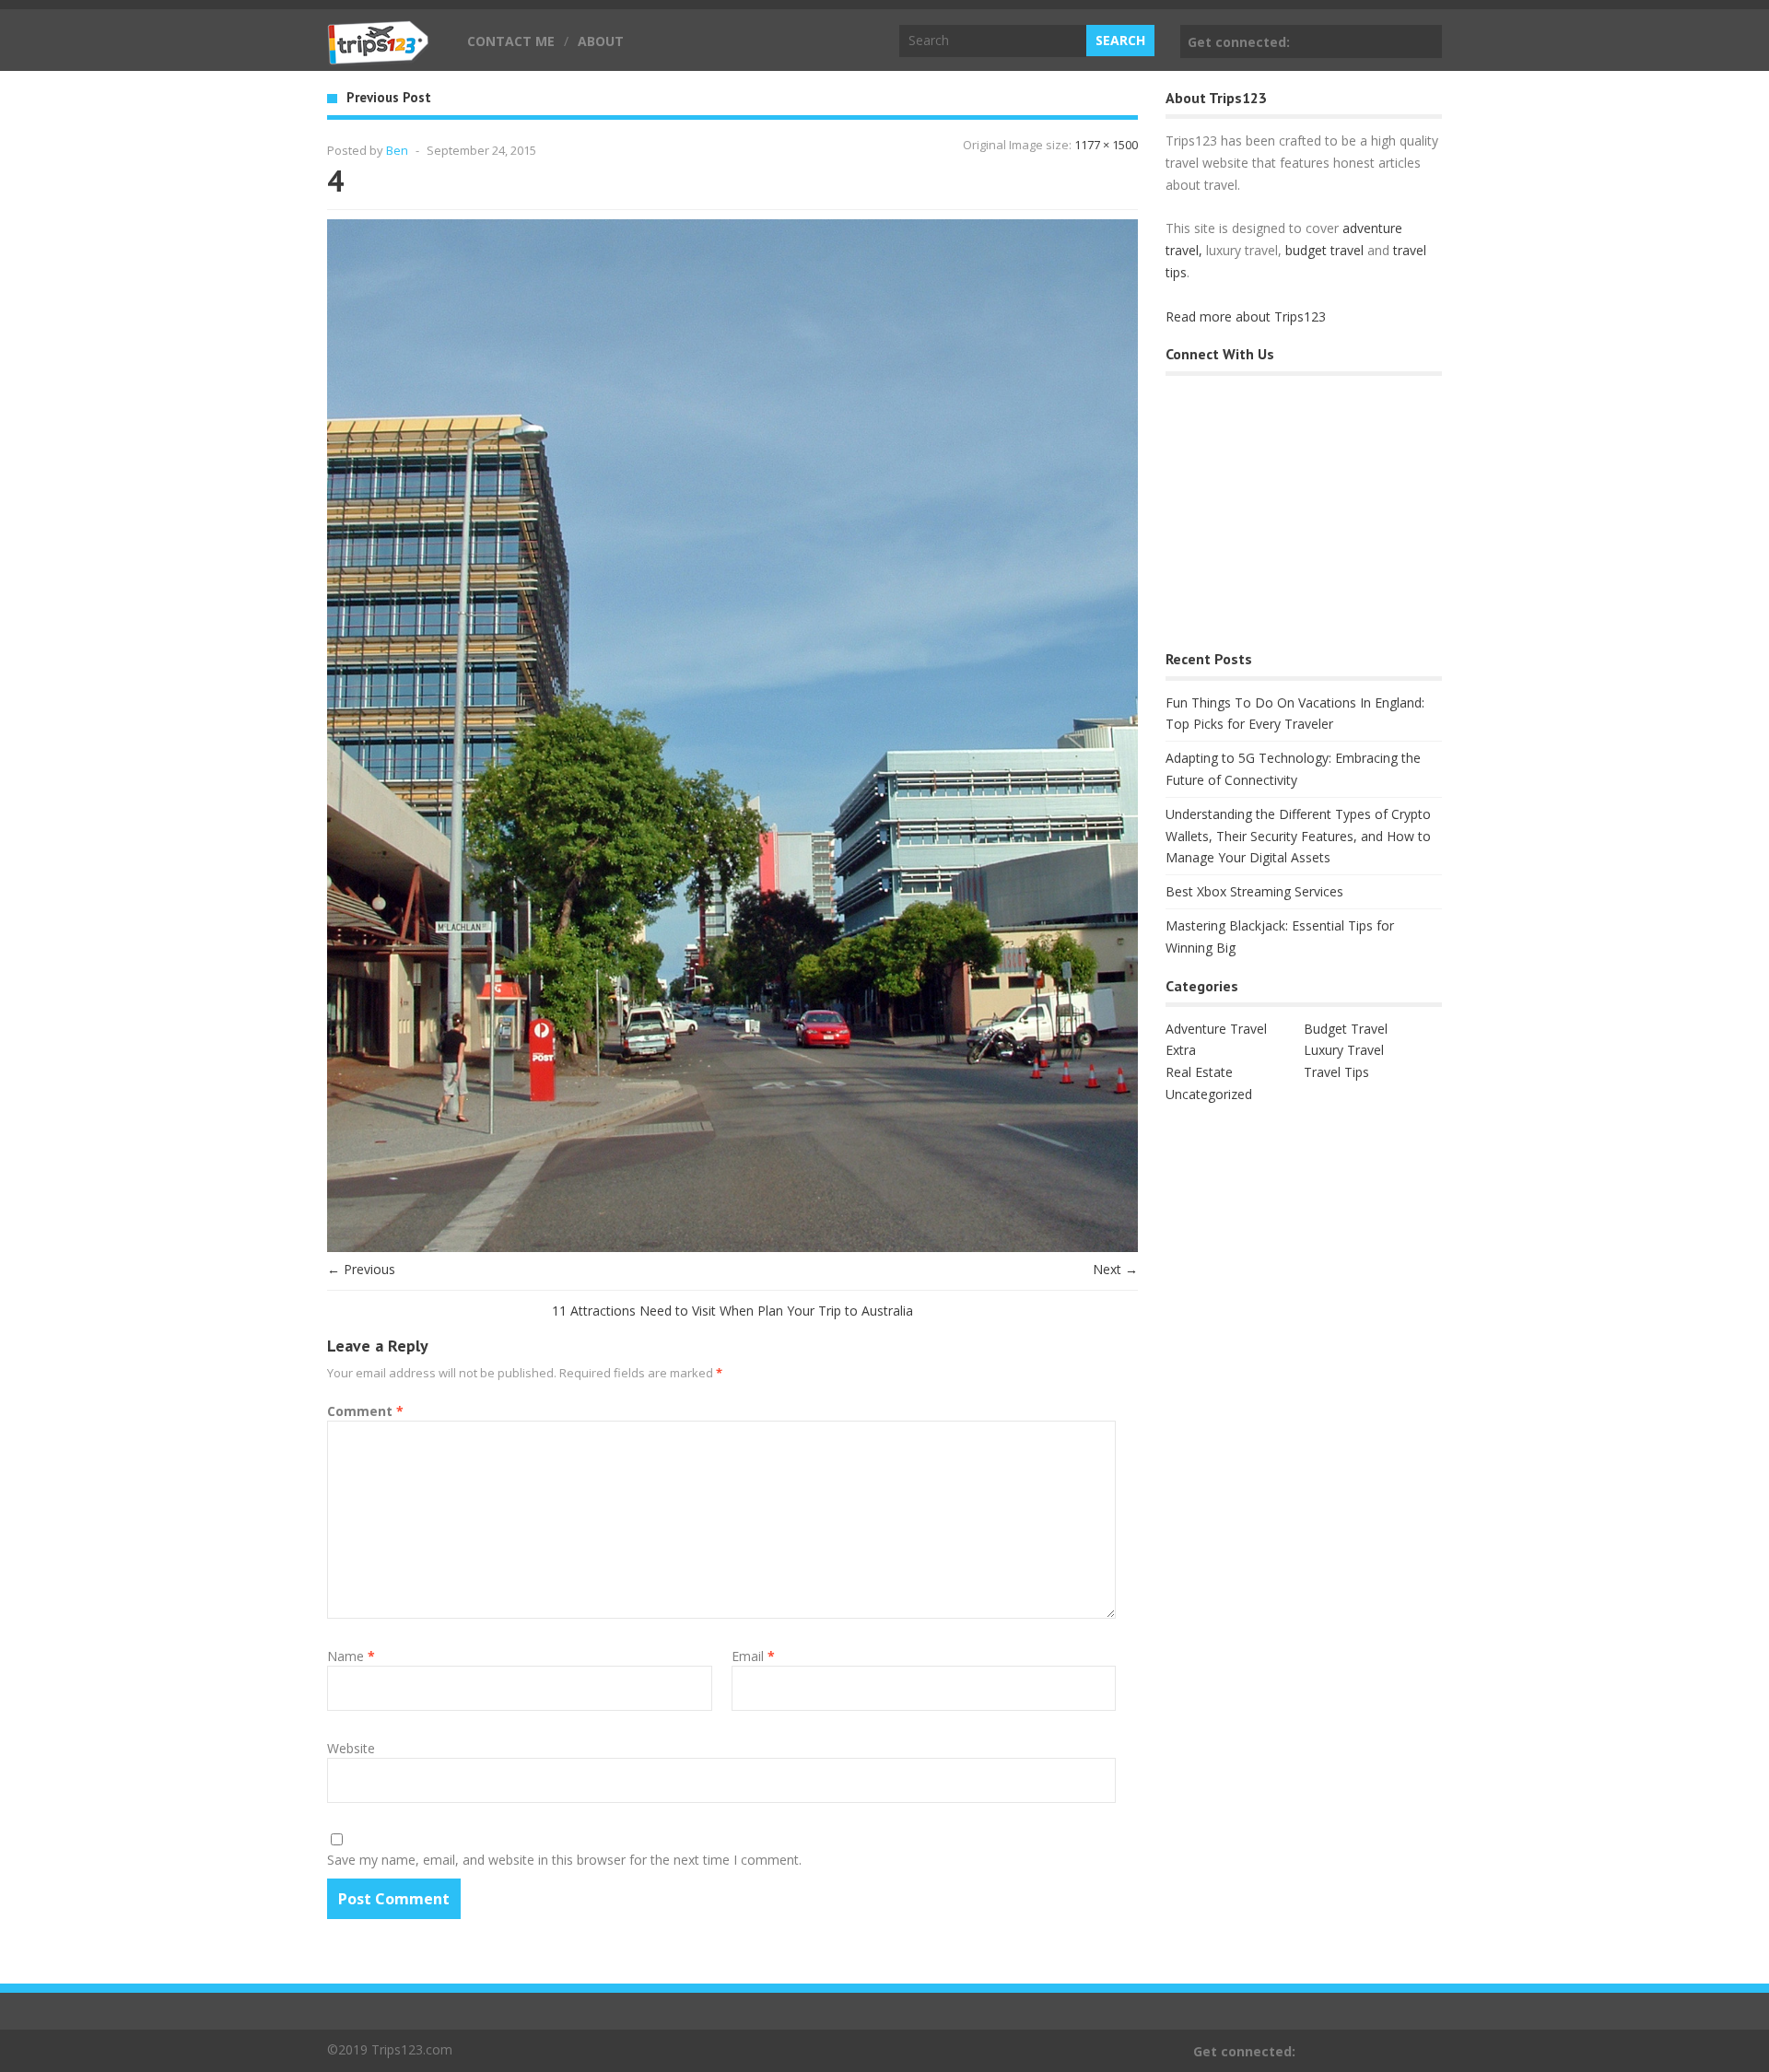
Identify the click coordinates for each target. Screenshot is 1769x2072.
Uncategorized (1209, 1094)
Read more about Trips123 (1246, 316)
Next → (1115, 1269)
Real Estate (1199, 1072)
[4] (732, 1247)
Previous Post (389, 97)
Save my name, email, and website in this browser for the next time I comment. (564, 1860)
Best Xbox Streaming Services (1254, 891)
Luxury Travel (1344, 1050)
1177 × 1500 (1106, 145)
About (601, 41)
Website (351, 1748)
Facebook (1424, 41)
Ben (397, 150)
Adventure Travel (1216, 1029)
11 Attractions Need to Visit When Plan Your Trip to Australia (732, 1311)
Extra (1181, 1050)
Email (753, 1656)
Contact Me (511, 41)
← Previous (361, 1269)
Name (351, 1656)
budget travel (1324, 250)
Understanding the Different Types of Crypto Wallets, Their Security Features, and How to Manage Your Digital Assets (1298, 836)
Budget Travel (1346, 1029)
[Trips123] (379, 55)
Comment (365, 1411)
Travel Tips (1336, 1072)
